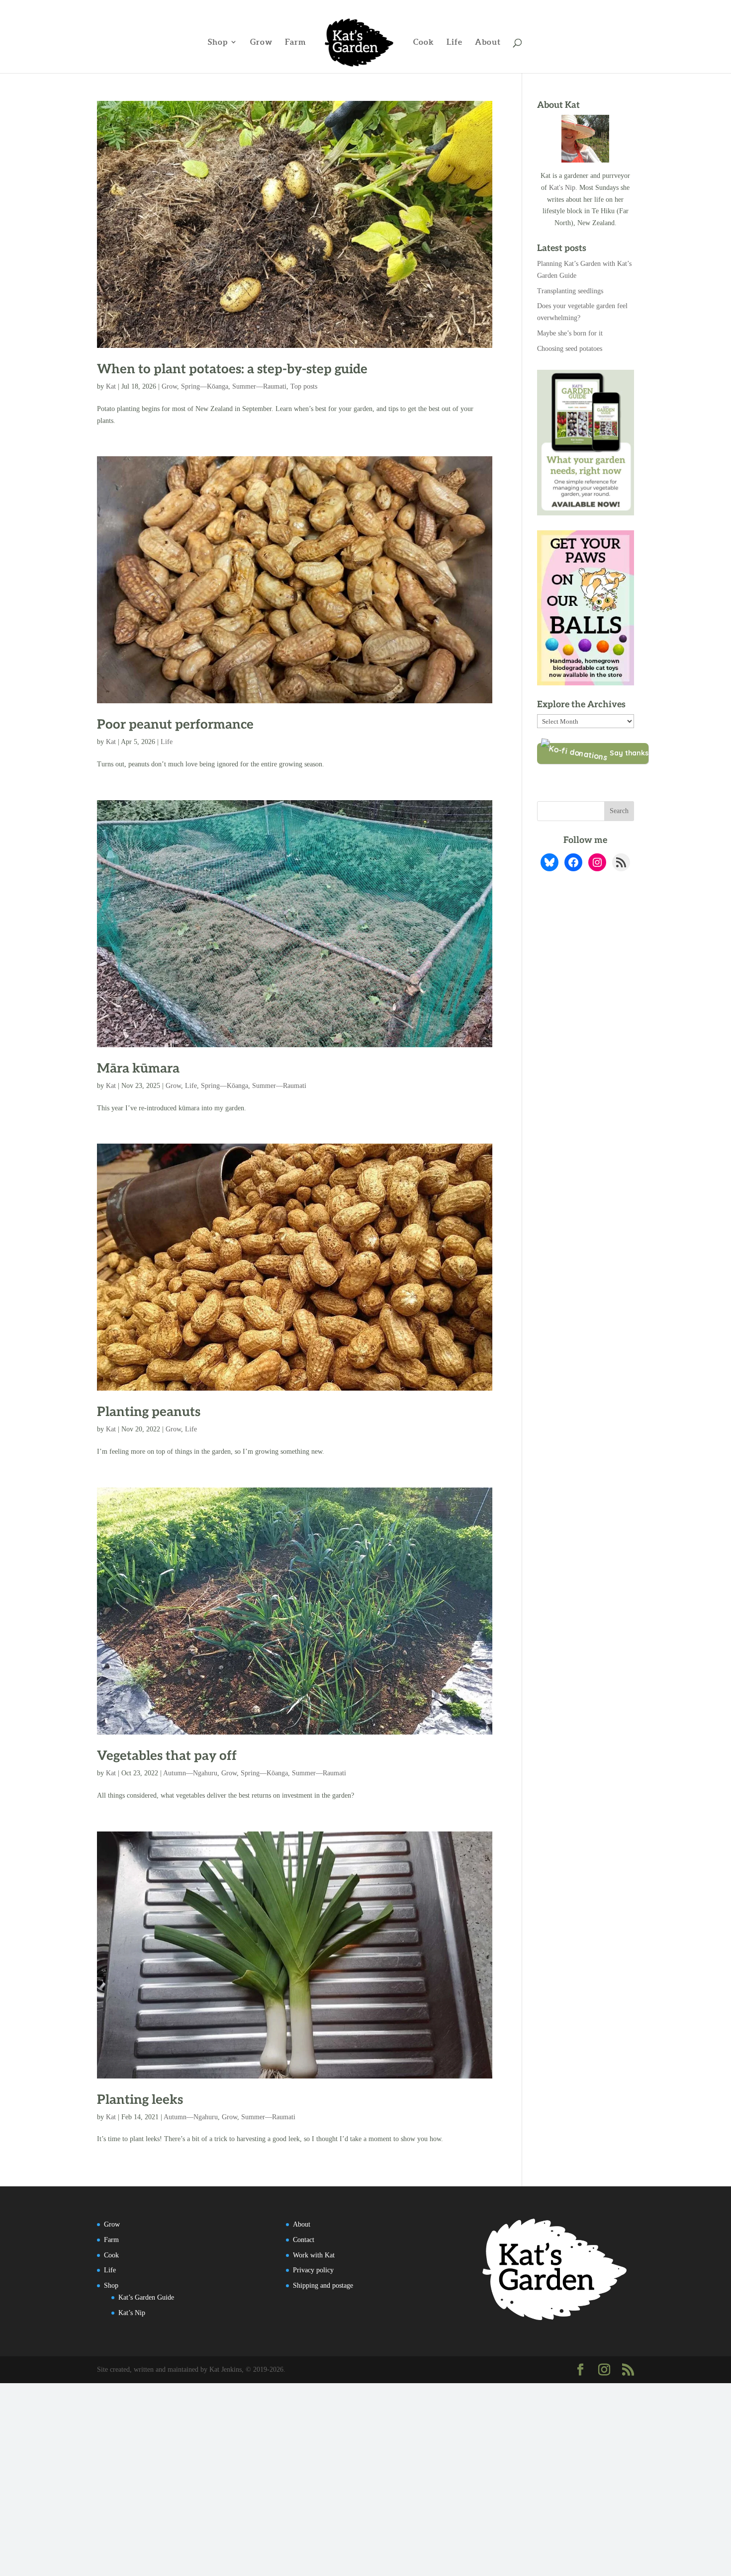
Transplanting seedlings (570, 291)
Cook (424, 42)
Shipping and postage (323, 2285)
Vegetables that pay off (167, 1756)
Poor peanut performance (175, 725)
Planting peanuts (149, 1412)
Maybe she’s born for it (570, 333)
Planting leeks (140, 2100)
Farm (296, 42)
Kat (111, 386)
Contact (304, 2240)
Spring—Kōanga (205, 386)
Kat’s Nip (132, 2313)
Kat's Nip (562, 188)
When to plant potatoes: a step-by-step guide (232, 369)
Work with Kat (314, 2255)
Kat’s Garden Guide (146, 2297)
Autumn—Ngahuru (190, 1773)
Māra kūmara (138, 1069)
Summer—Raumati (259, 386)
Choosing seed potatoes (570, 349)
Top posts (304, 386)
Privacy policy (313, 2270)
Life (455, 42)
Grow (261, 42)
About (488, 42)
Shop (218, 42)
